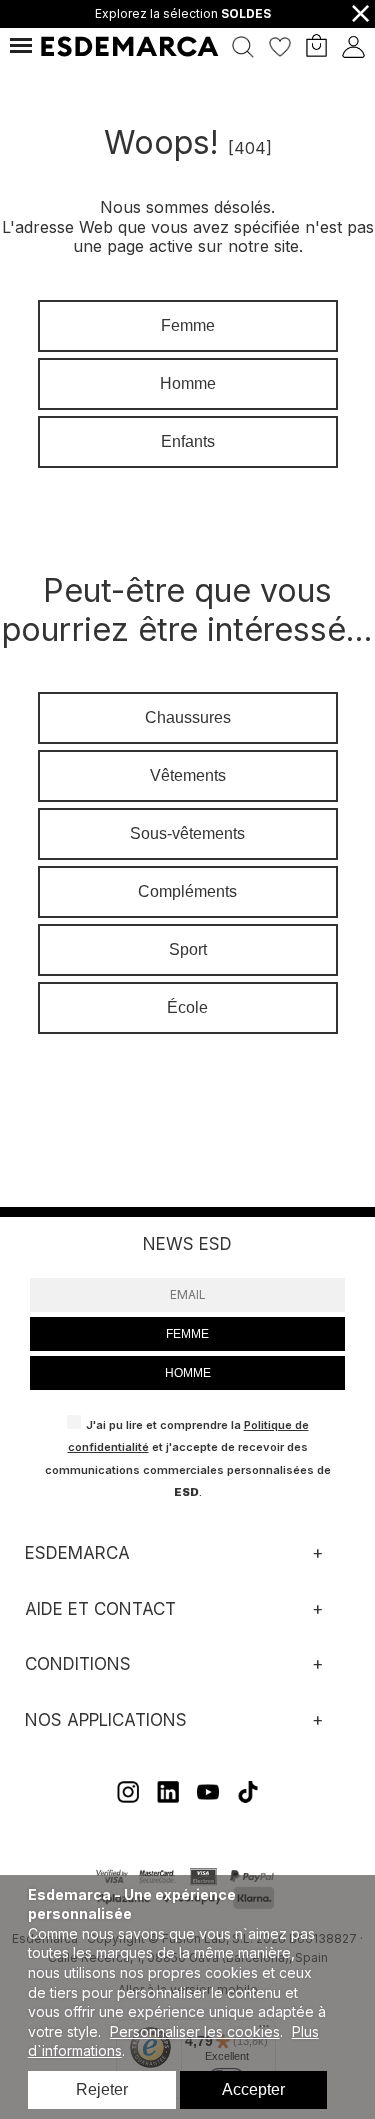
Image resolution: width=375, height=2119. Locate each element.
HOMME (188, 1373)
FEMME (187, 1334)
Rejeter (102, 2089)
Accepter (253, 2089)
